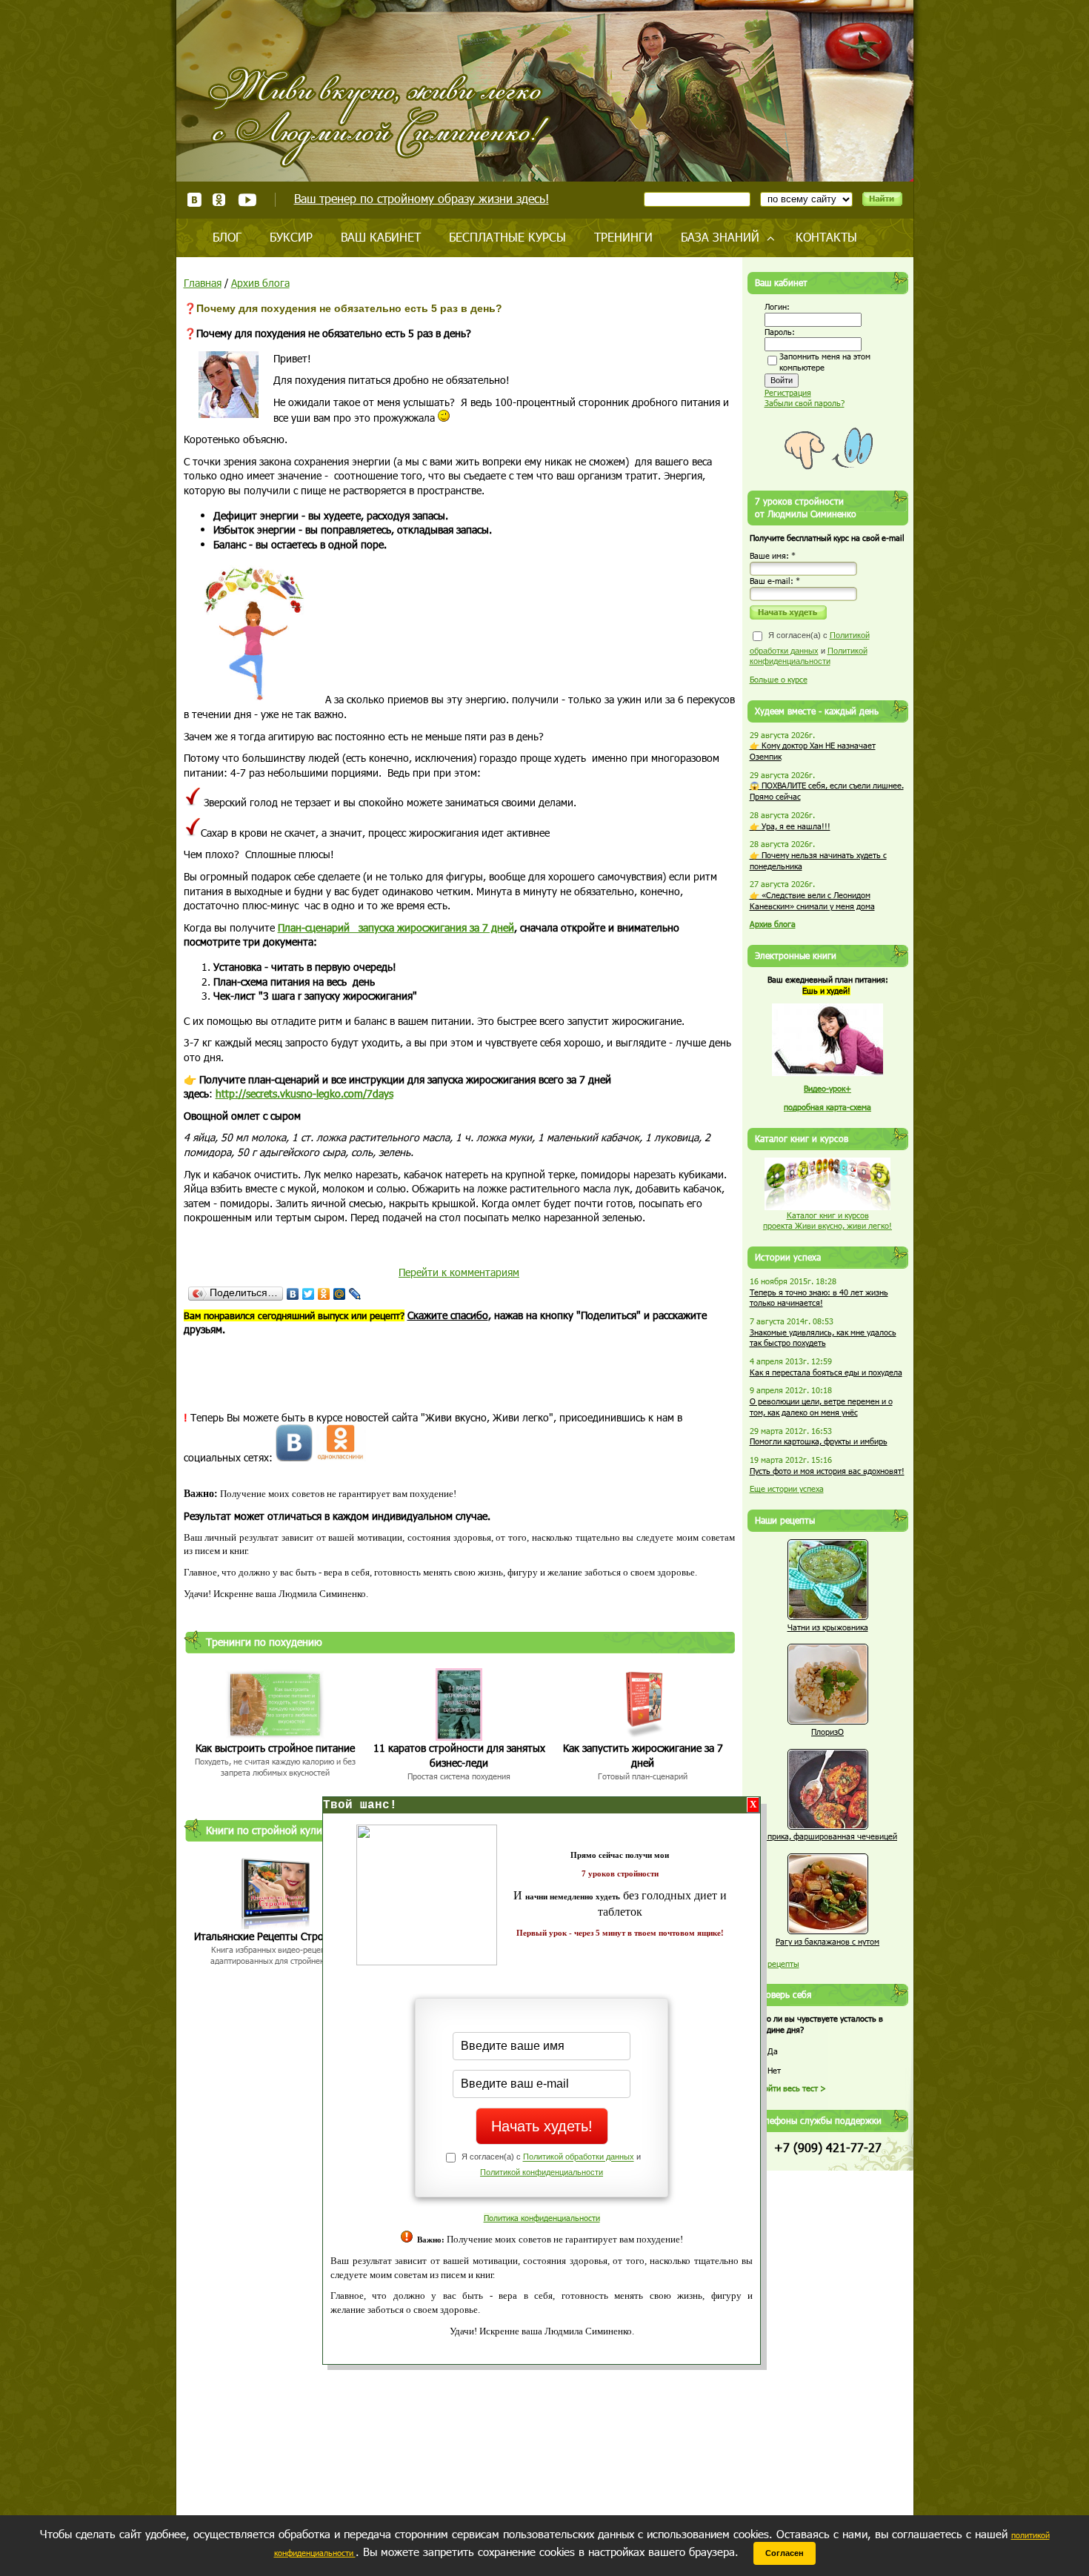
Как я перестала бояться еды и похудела (826, 1372)
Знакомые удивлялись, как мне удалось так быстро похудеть (823, 1338)
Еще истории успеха (787, 1488)
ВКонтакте (194, 200)
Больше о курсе (779, 679)
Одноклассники (220, 200)
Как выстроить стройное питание (275, 1748)
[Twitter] (309, 1294)
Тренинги (623, 237)
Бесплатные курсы (507, 237)
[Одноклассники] (324, 1294)
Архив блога (260, 283)
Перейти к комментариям (459, 1272)
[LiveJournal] (355, 1294)
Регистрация (788, 392)
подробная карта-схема (827, 1107)
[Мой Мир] (340, 1294)
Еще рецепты (775, 1963)
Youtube (247, 200)
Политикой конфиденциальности (542, 2172)
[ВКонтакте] (293, 1294)
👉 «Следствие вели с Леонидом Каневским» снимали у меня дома (812, 900)
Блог (227, 237)
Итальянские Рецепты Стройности (276, 1936)
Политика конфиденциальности (542, 2218)
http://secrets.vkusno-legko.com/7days (304, 1093)
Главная (203, 283)
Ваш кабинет (381, 237)
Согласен (785, 2553)
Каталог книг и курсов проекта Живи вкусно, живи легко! (827, 1221)
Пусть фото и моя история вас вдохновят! (827, 1471)
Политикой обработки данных (579, 2157)
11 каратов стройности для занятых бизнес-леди (459, 1755)
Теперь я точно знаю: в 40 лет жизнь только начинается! (819, 1298)
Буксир (291, 237)
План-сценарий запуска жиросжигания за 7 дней (396, 927)
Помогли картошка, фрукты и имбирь (819, 1441)
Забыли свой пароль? (805, 403)
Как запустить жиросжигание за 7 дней (643, 1755)
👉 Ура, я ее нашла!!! (790, 826)
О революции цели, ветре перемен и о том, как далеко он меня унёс (821, 1407)
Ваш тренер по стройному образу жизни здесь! (422, 198)
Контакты (826, 237)
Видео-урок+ (827, 1088)
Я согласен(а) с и (810, 648)
